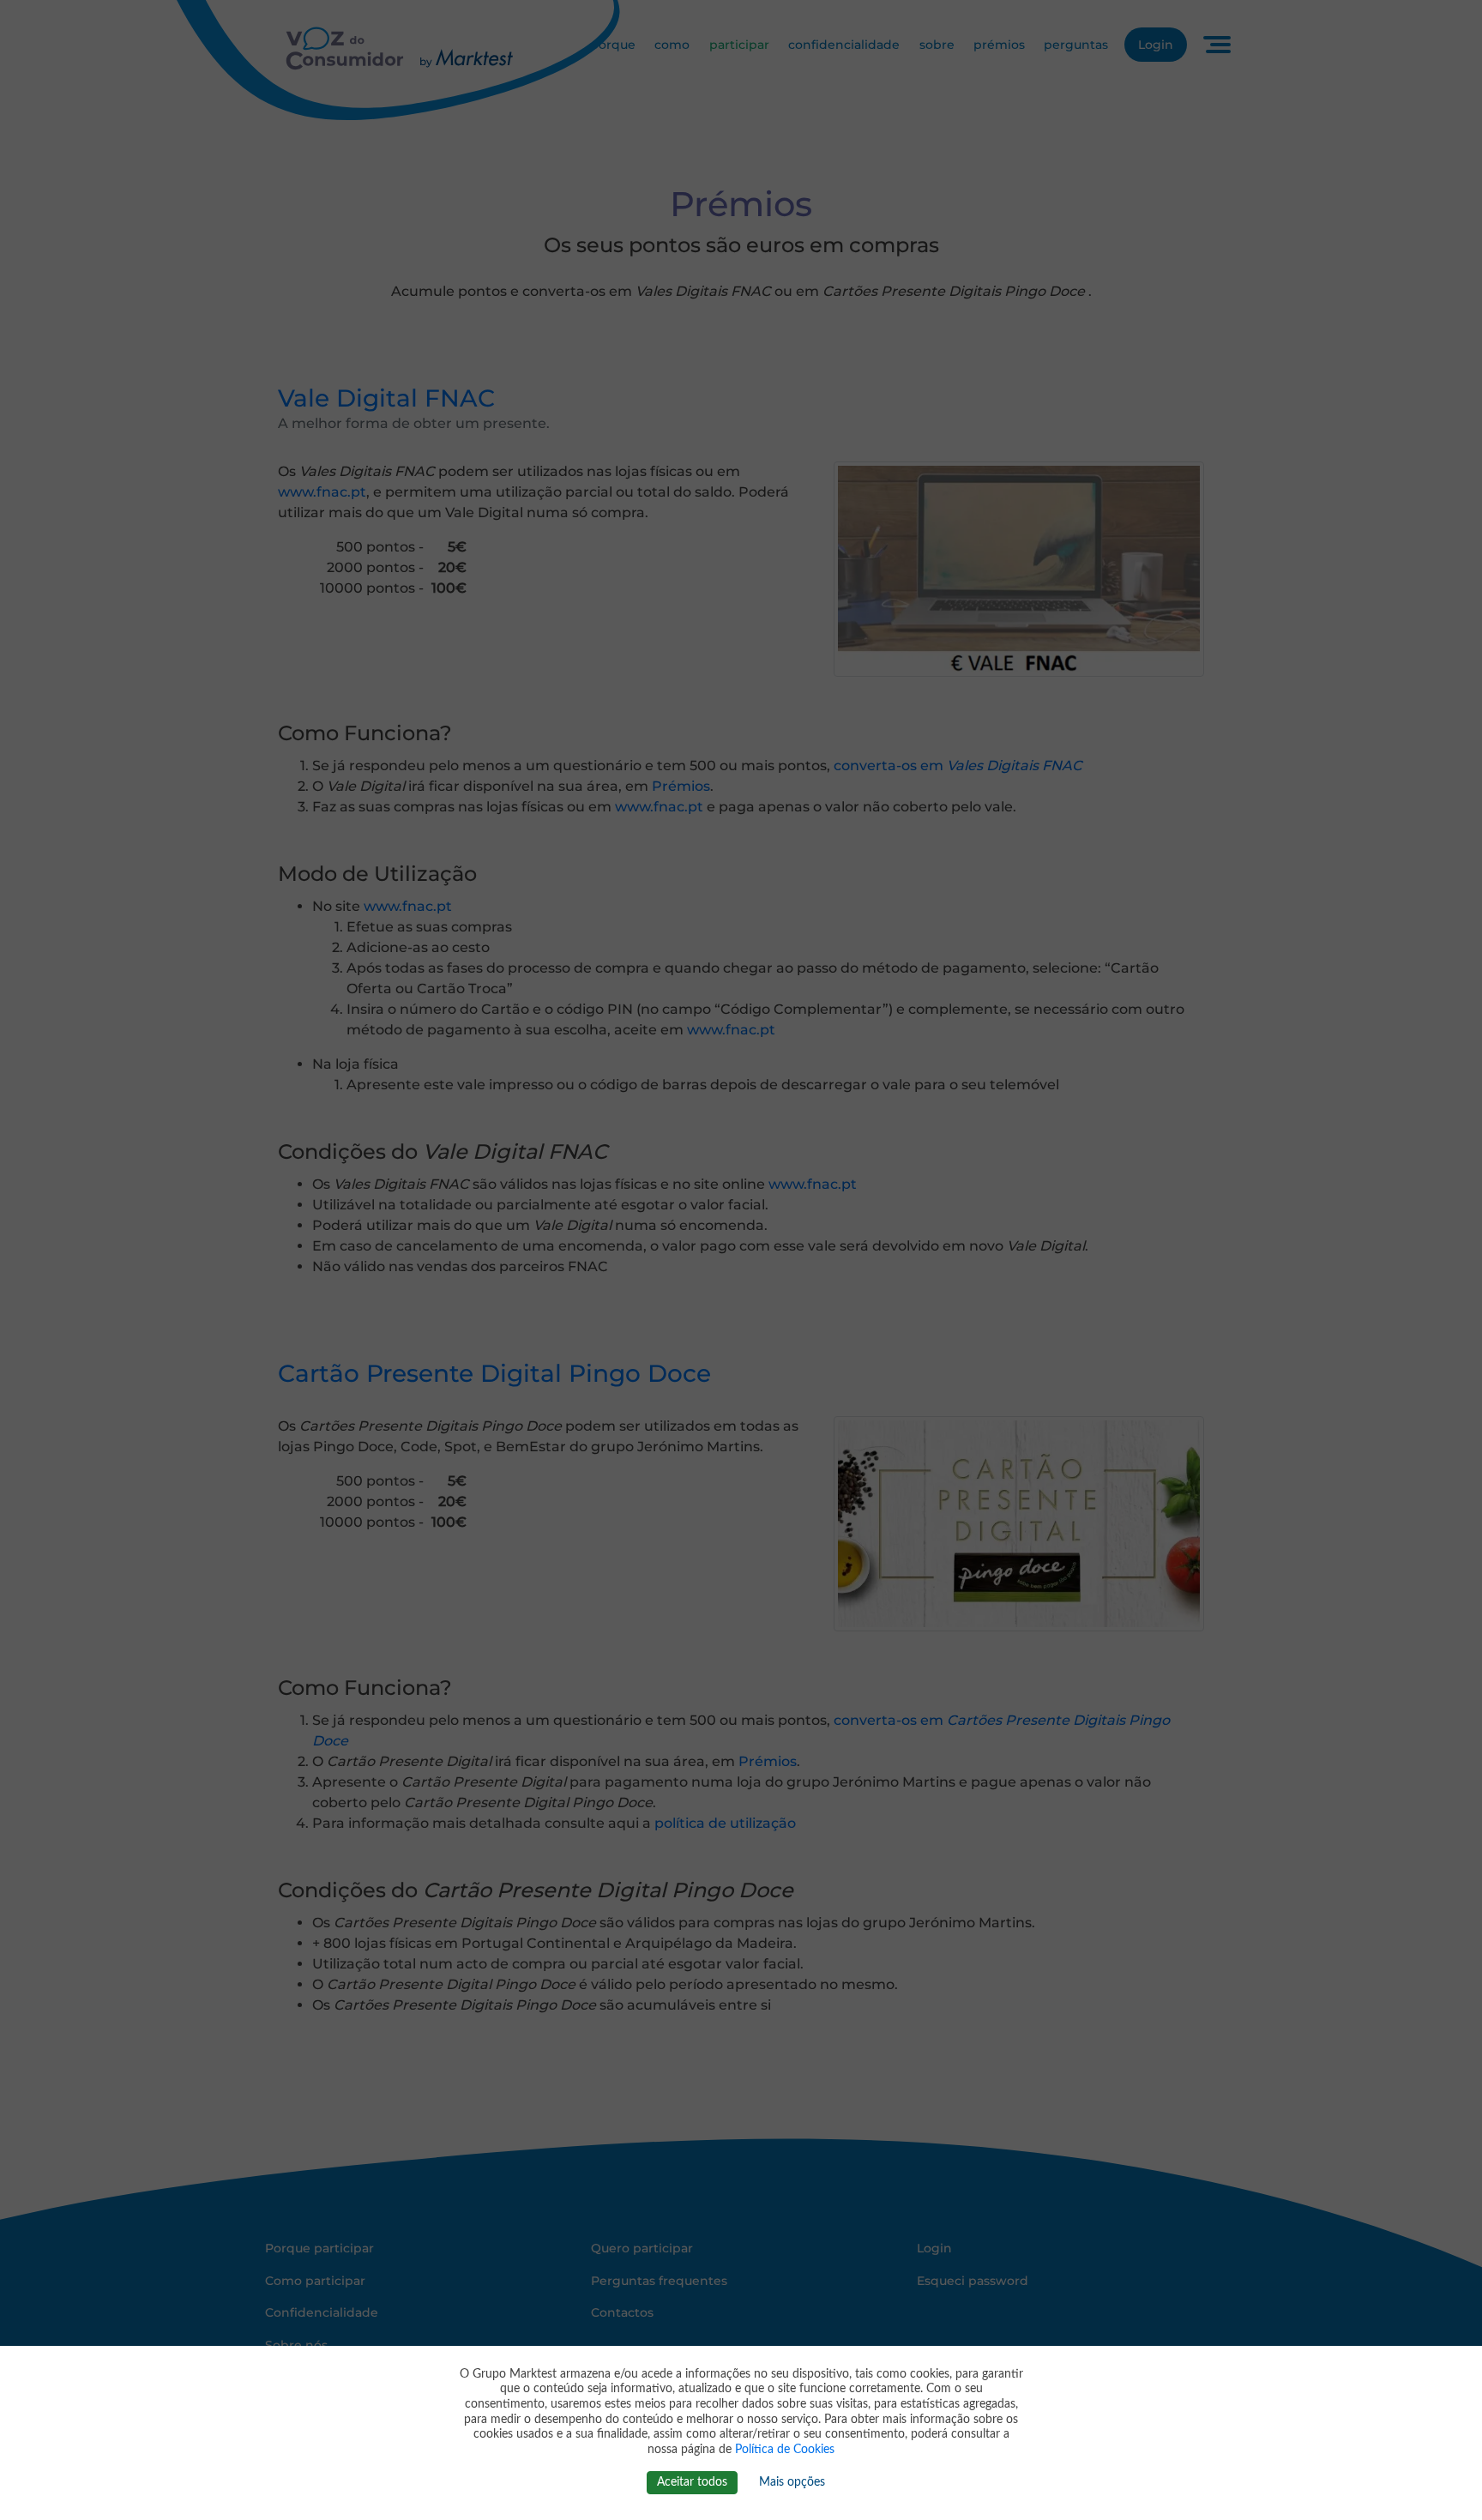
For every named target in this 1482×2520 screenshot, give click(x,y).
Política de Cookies (785, 2450)
